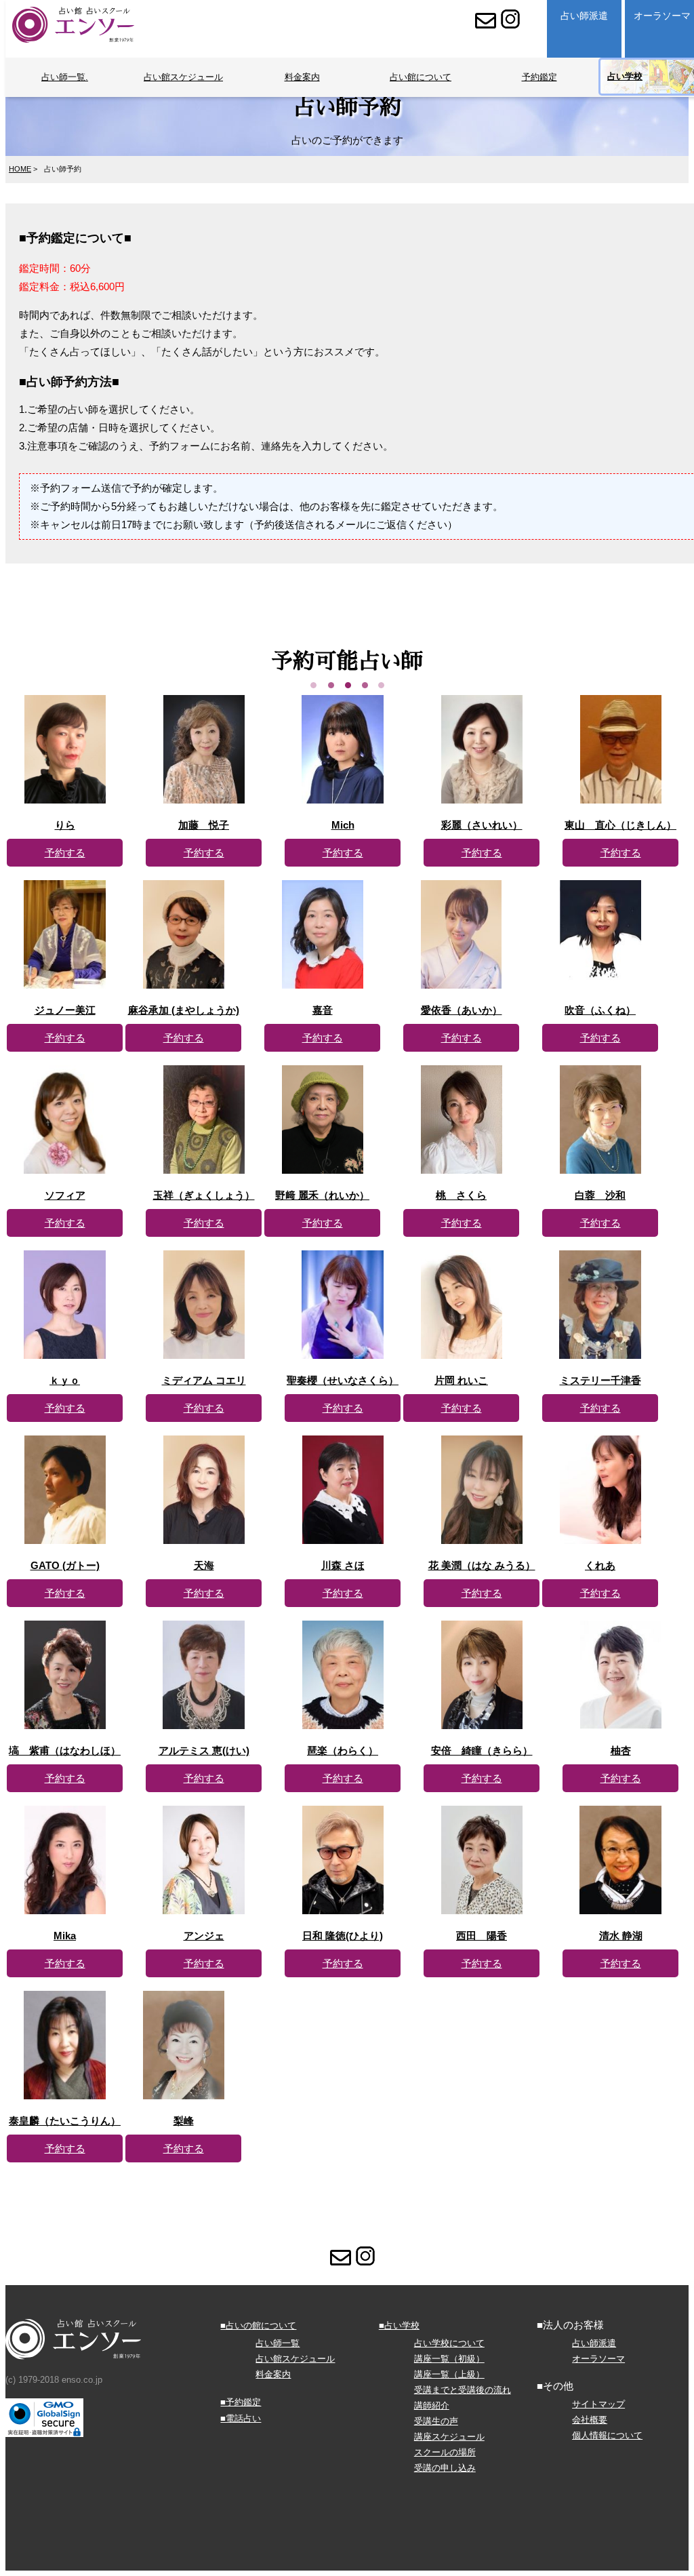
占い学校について (449, 2343)
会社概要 (590, 2420)
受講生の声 (436, 2421)
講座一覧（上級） (449, 2374)
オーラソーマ (598, 2359)
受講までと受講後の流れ (463, 2390)
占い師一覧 (278, 2343)
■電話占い (241, 2418)
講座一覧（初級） (449, 2359)
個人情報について (607, 2435)
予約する (65, 853)
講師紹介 (432, 2405)
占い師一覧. (65, 77)
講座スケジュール (449, 2437)
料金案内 (302, 77)
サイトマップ (598, 2404)
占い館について (421, 77)
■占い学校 (399, 2325)
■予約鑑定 (241, 2402)
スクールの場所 (445, 2452)
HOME (20, 169)
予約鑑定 (539, 77)
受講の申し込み (445, 2468)
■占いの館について (258, 2325)
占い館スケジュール (183, 77)
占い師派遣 (584, 16)
